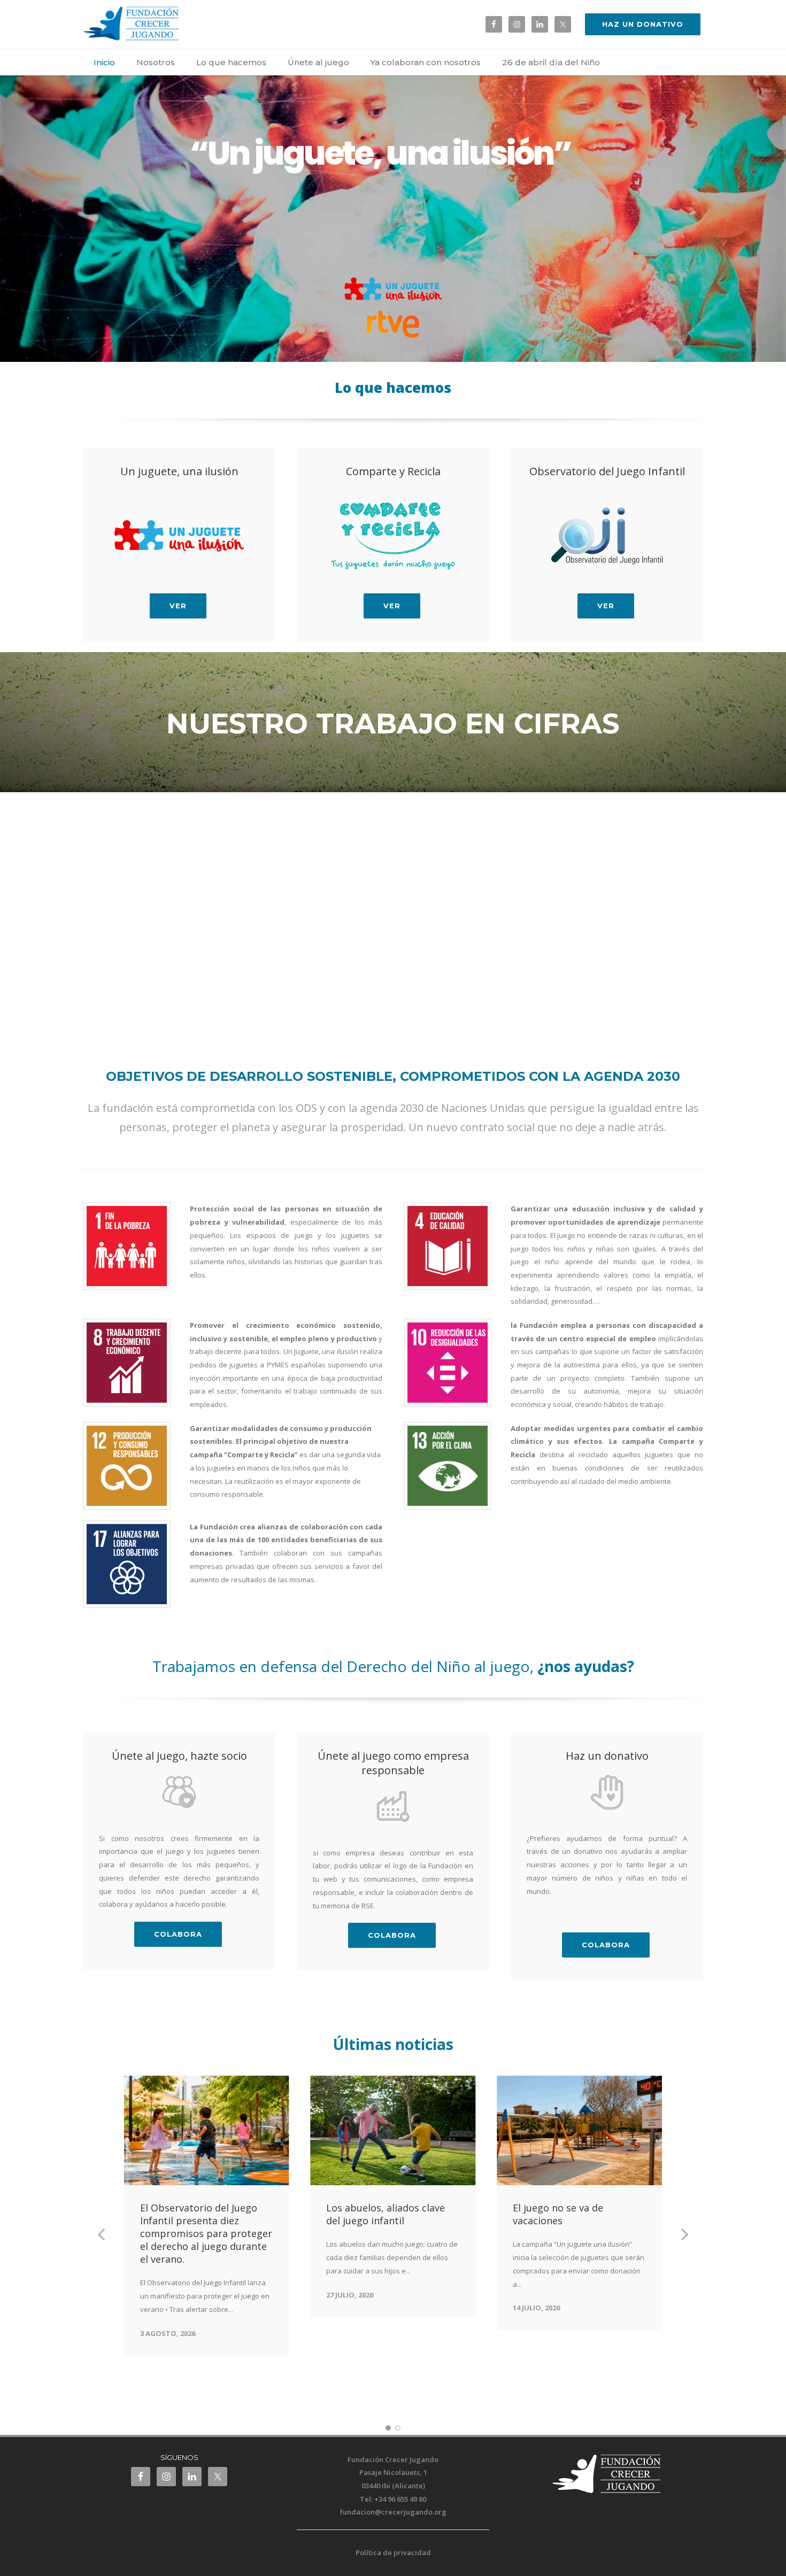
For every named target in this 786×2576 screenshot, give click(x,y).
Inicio (104, 62)
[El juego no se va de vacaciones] (579, 2131)
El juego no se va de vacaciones (558, 2214)
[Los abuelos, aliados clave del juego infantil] (393, 2131)
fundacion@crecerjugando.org (393, 2512)
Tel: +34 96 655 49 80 (393, 2499)
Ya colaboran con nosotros (426, 62)
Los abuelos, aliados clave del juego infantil (386, 2214)
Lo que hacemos (231, 62)
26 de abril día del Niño (551, 62)
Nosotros (156, 62)
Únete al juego (318, 62)
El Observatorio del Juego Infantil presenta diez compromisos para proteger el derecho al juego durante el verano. (206, 2233)
